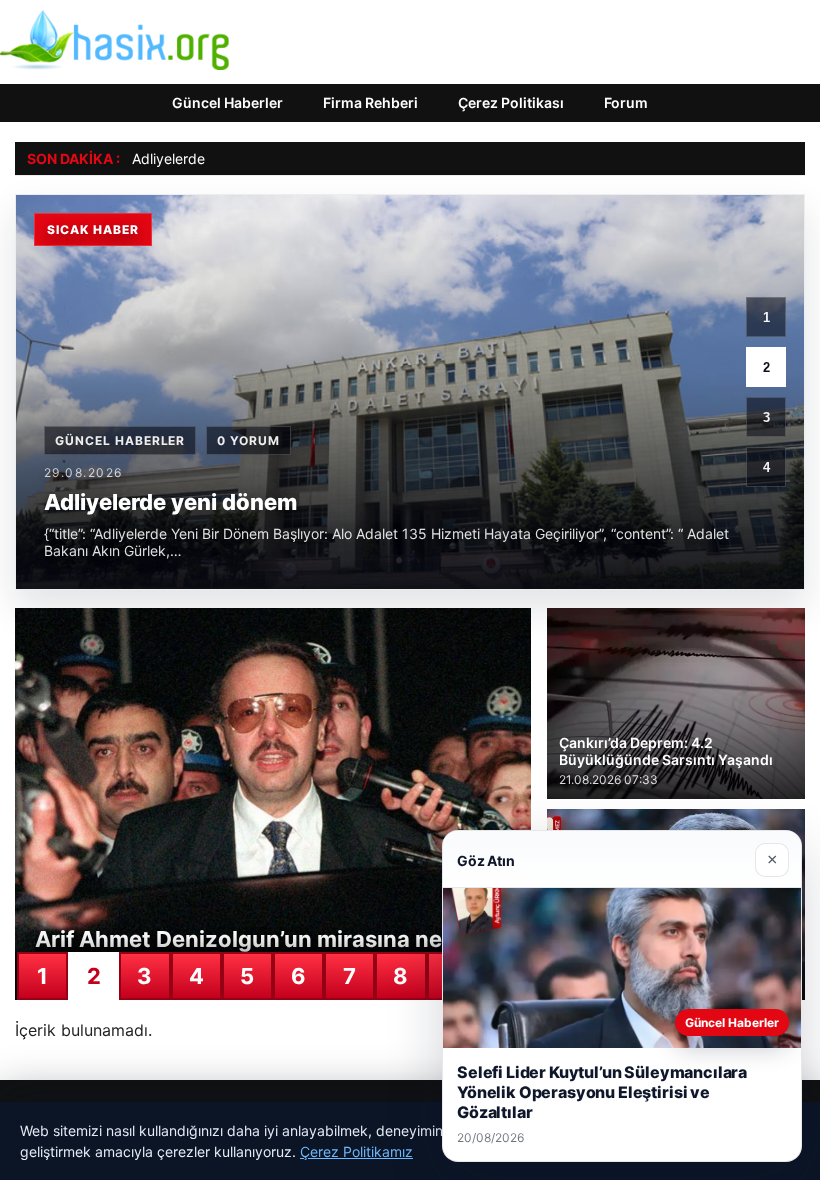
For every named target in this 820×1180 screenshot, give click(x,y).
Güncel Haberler (227, 102)
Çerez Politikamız (356, 1151)
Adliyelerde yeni (184, 158)
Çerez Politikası (511, 102)
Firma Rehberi (370, 102)
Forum (626, 102)
